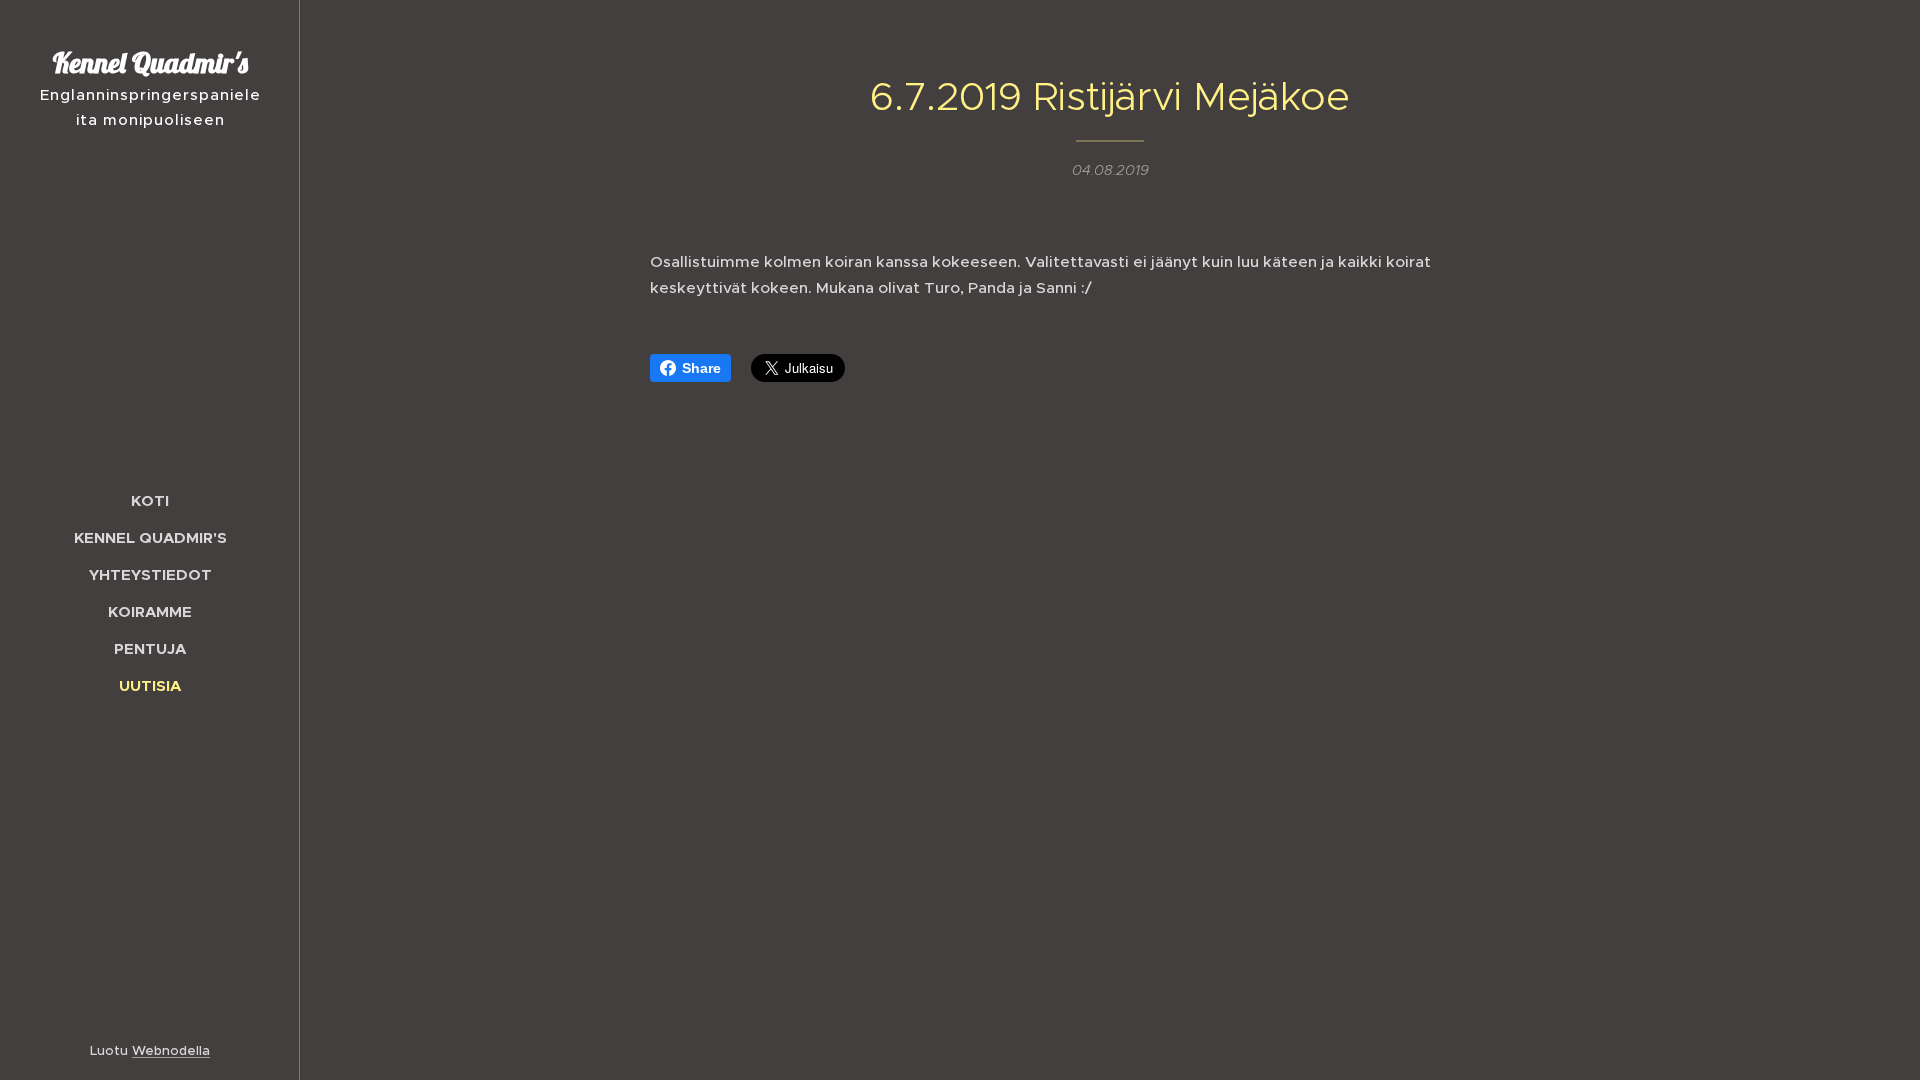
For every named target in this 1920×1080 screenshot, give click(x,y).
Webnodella (171, 1050)
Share (701, 368)
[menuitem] (150, 500)
